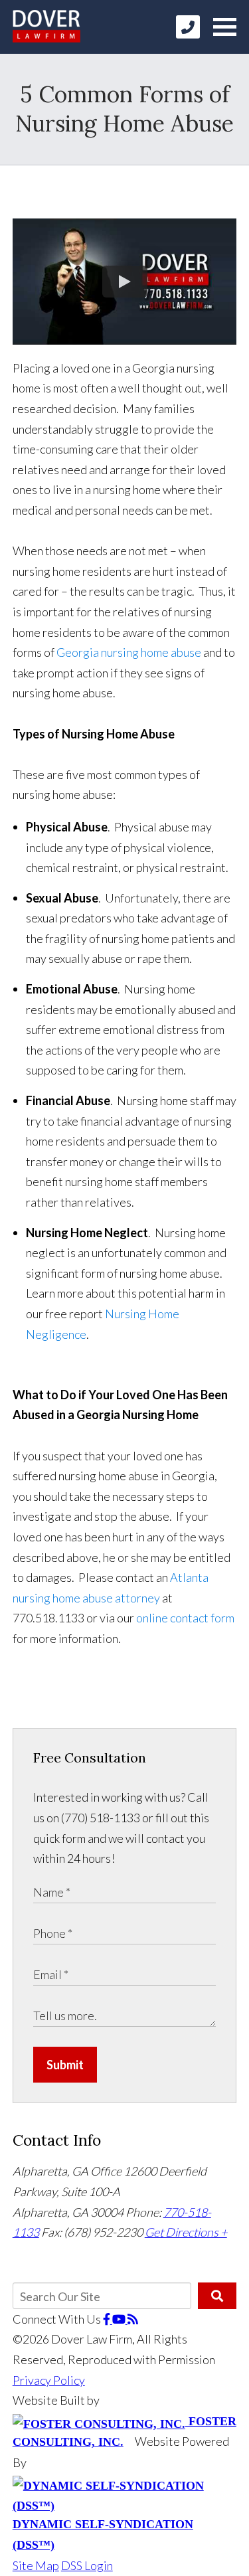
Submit (65, 2065)
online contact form (185, 1618)
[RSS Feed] (133, 2319)
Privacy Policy (49, 2380)
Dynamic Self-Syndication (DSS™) (103, 2534)
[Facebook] (108, 2319)
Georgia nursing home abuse (129, 652)
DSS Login (87, 2565)
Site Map (36, 2565)
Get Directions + (186, 2232)
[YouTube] (120, 2319)
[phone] (188, 27)
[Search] (217, 2296)
